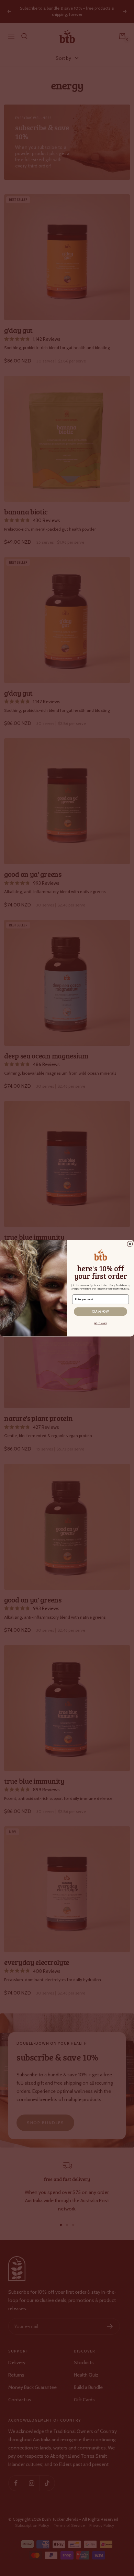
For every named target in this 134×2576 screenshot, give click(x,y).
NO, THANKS (101, 1323)
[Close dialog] (130, 1244)
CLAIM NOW (100, 1311)
